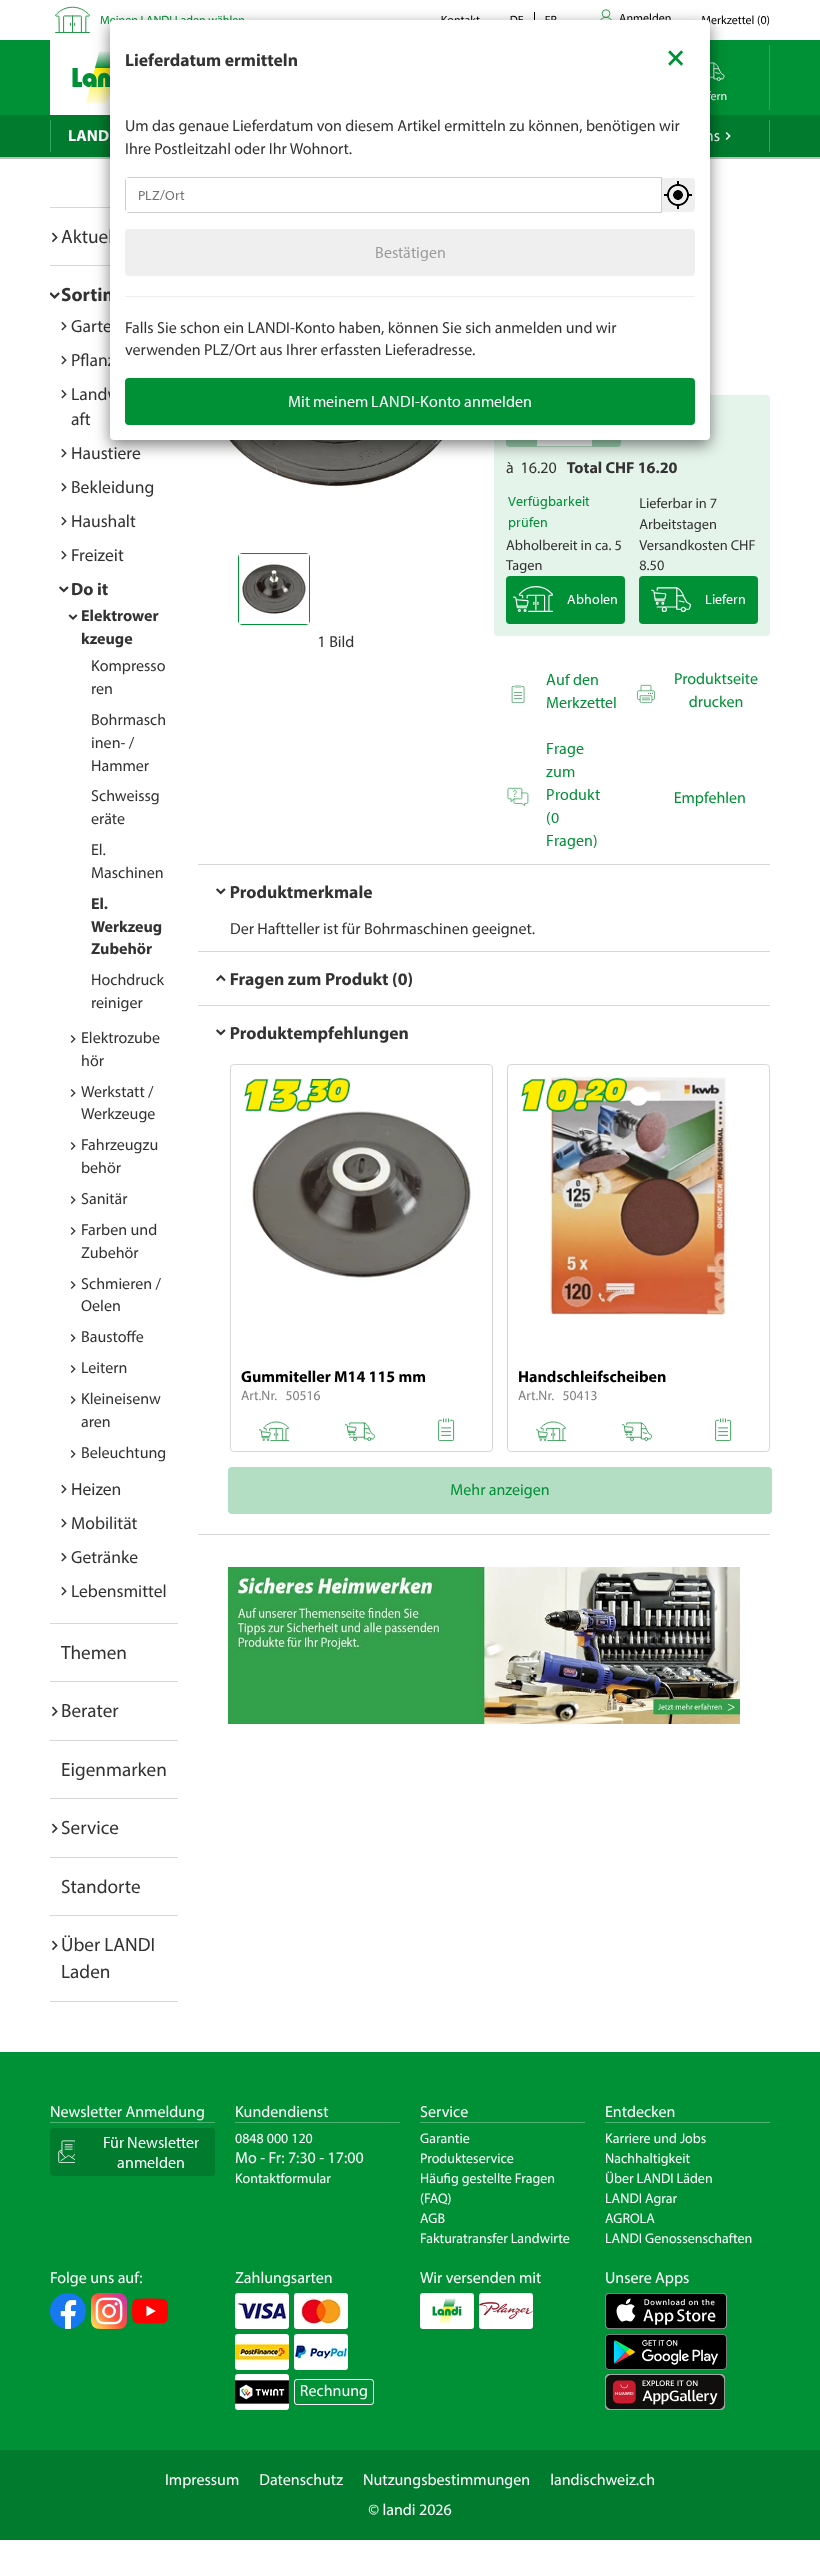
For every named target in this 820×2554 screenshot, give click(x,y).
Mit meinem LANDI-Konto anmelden (410, 401)
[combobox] (393, 195)
